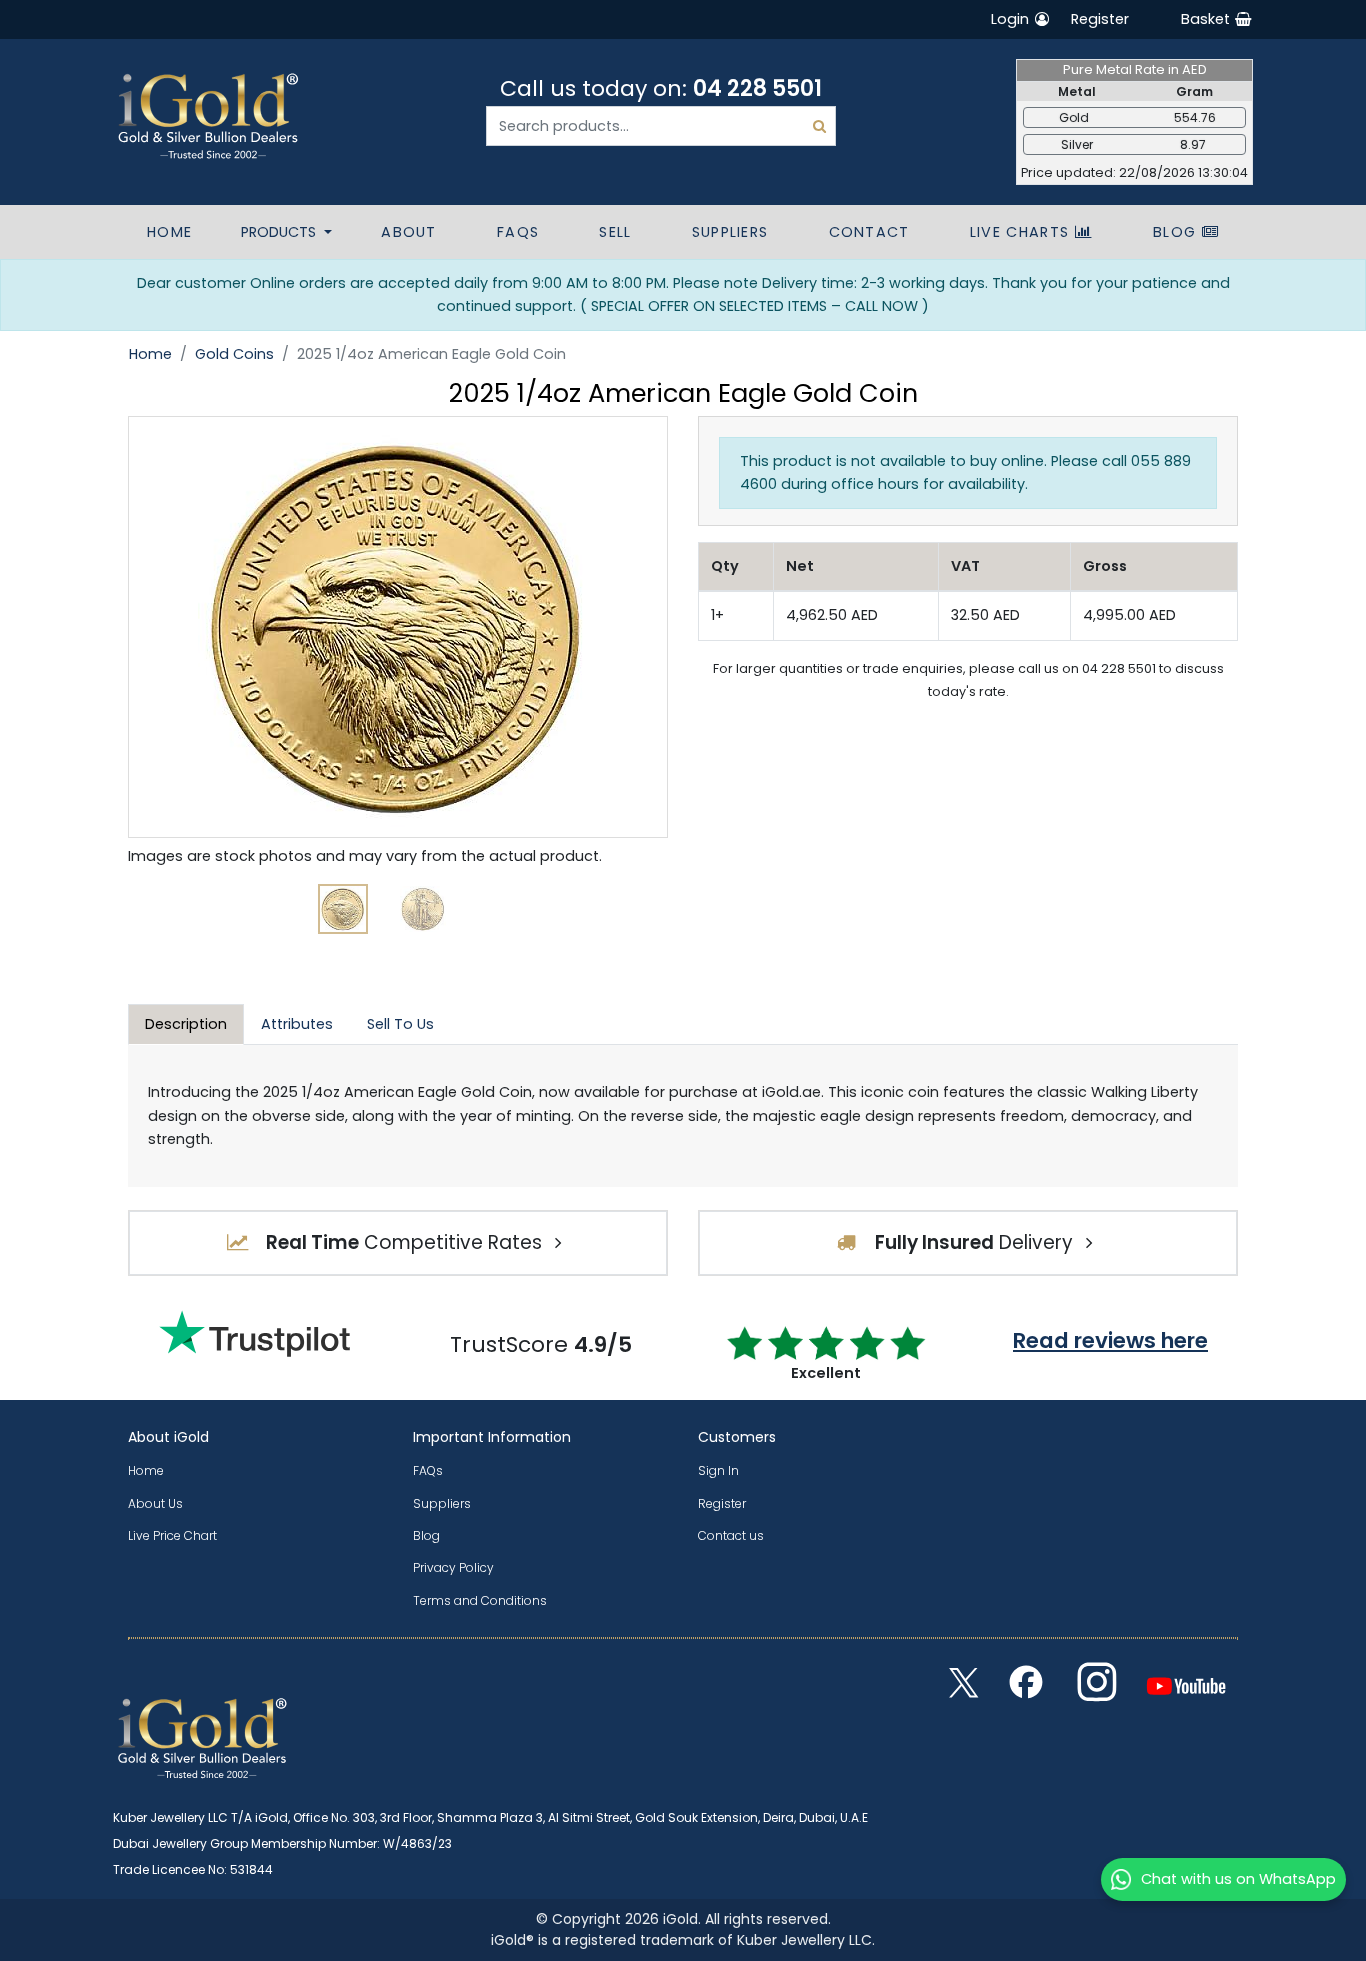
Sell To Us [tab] (400, 1024)
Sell (615, 232)
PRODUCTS (280, 232)
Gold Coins (234, 354)
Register (1100, 19)
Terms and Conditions (480, 1600)
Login (1012, 19)
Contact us (731, 1535)
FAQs (518, 232)
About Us (155, 1503)
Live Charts (1022, 232)
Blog (1177, 232)
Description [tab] (186, 1024)
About (409, 232)
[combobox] (661, 126)
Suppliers (730, 232)
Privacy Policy (453, 1567)
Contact (869, 232)
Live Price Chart (172, 1535)
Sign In (718, 1470)
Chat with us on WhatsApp (1238, 1879)
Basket (1207, 19)
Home (169, 232)
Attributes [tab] (297, 1024)
